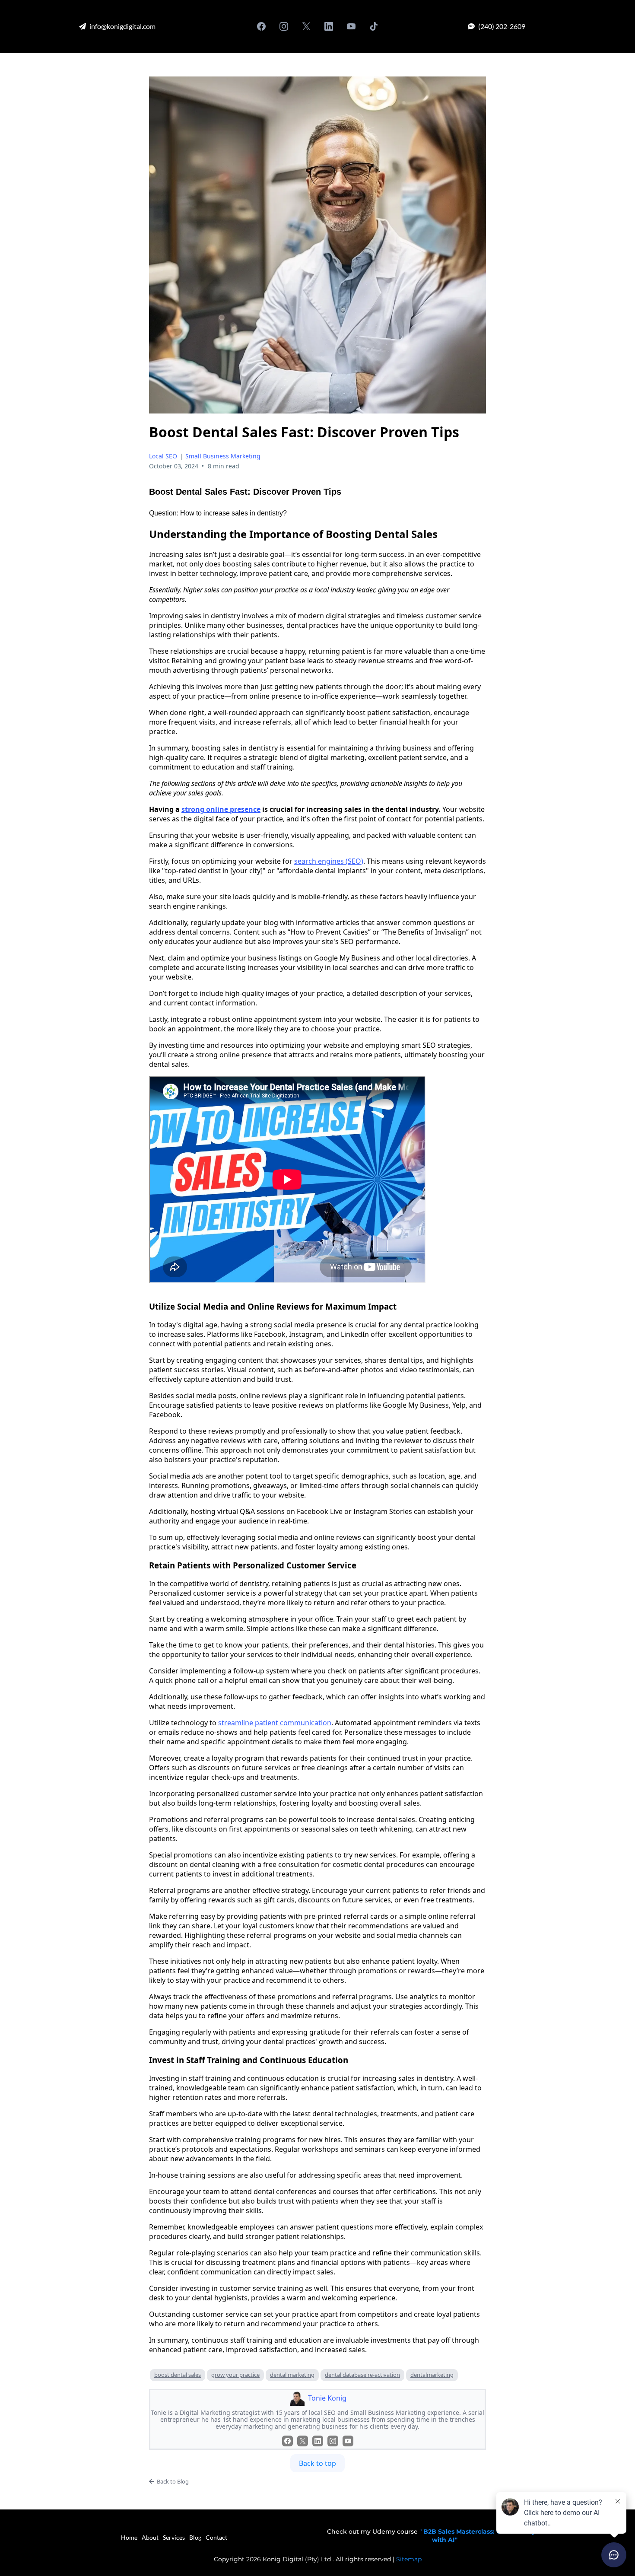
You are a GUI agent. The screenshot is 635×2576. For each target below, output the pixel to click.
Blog (195, 2537)
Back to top (317, 2463)
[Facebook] (261, 26)
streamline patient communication (275, 1723)
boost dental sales (178, 2375)
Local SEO (163, 456)
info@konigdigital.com (122, 26)
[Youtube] (351, 26)
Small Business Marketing (223, 456)
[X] (306, 26)
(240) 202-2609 (502, 26)
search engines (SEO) (329, 861)
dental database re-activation (362, 2375)
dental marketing (292, 2375)
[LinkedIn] (329, 26)
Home (129, 2537)
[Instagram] (284, 26)
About (150, 2537)
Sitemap (409, 2559)
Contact (216, 2537)
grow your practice (235, 2375)
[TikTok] (374, 26)
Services (174, 2537)
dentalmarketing (432, 2375)
